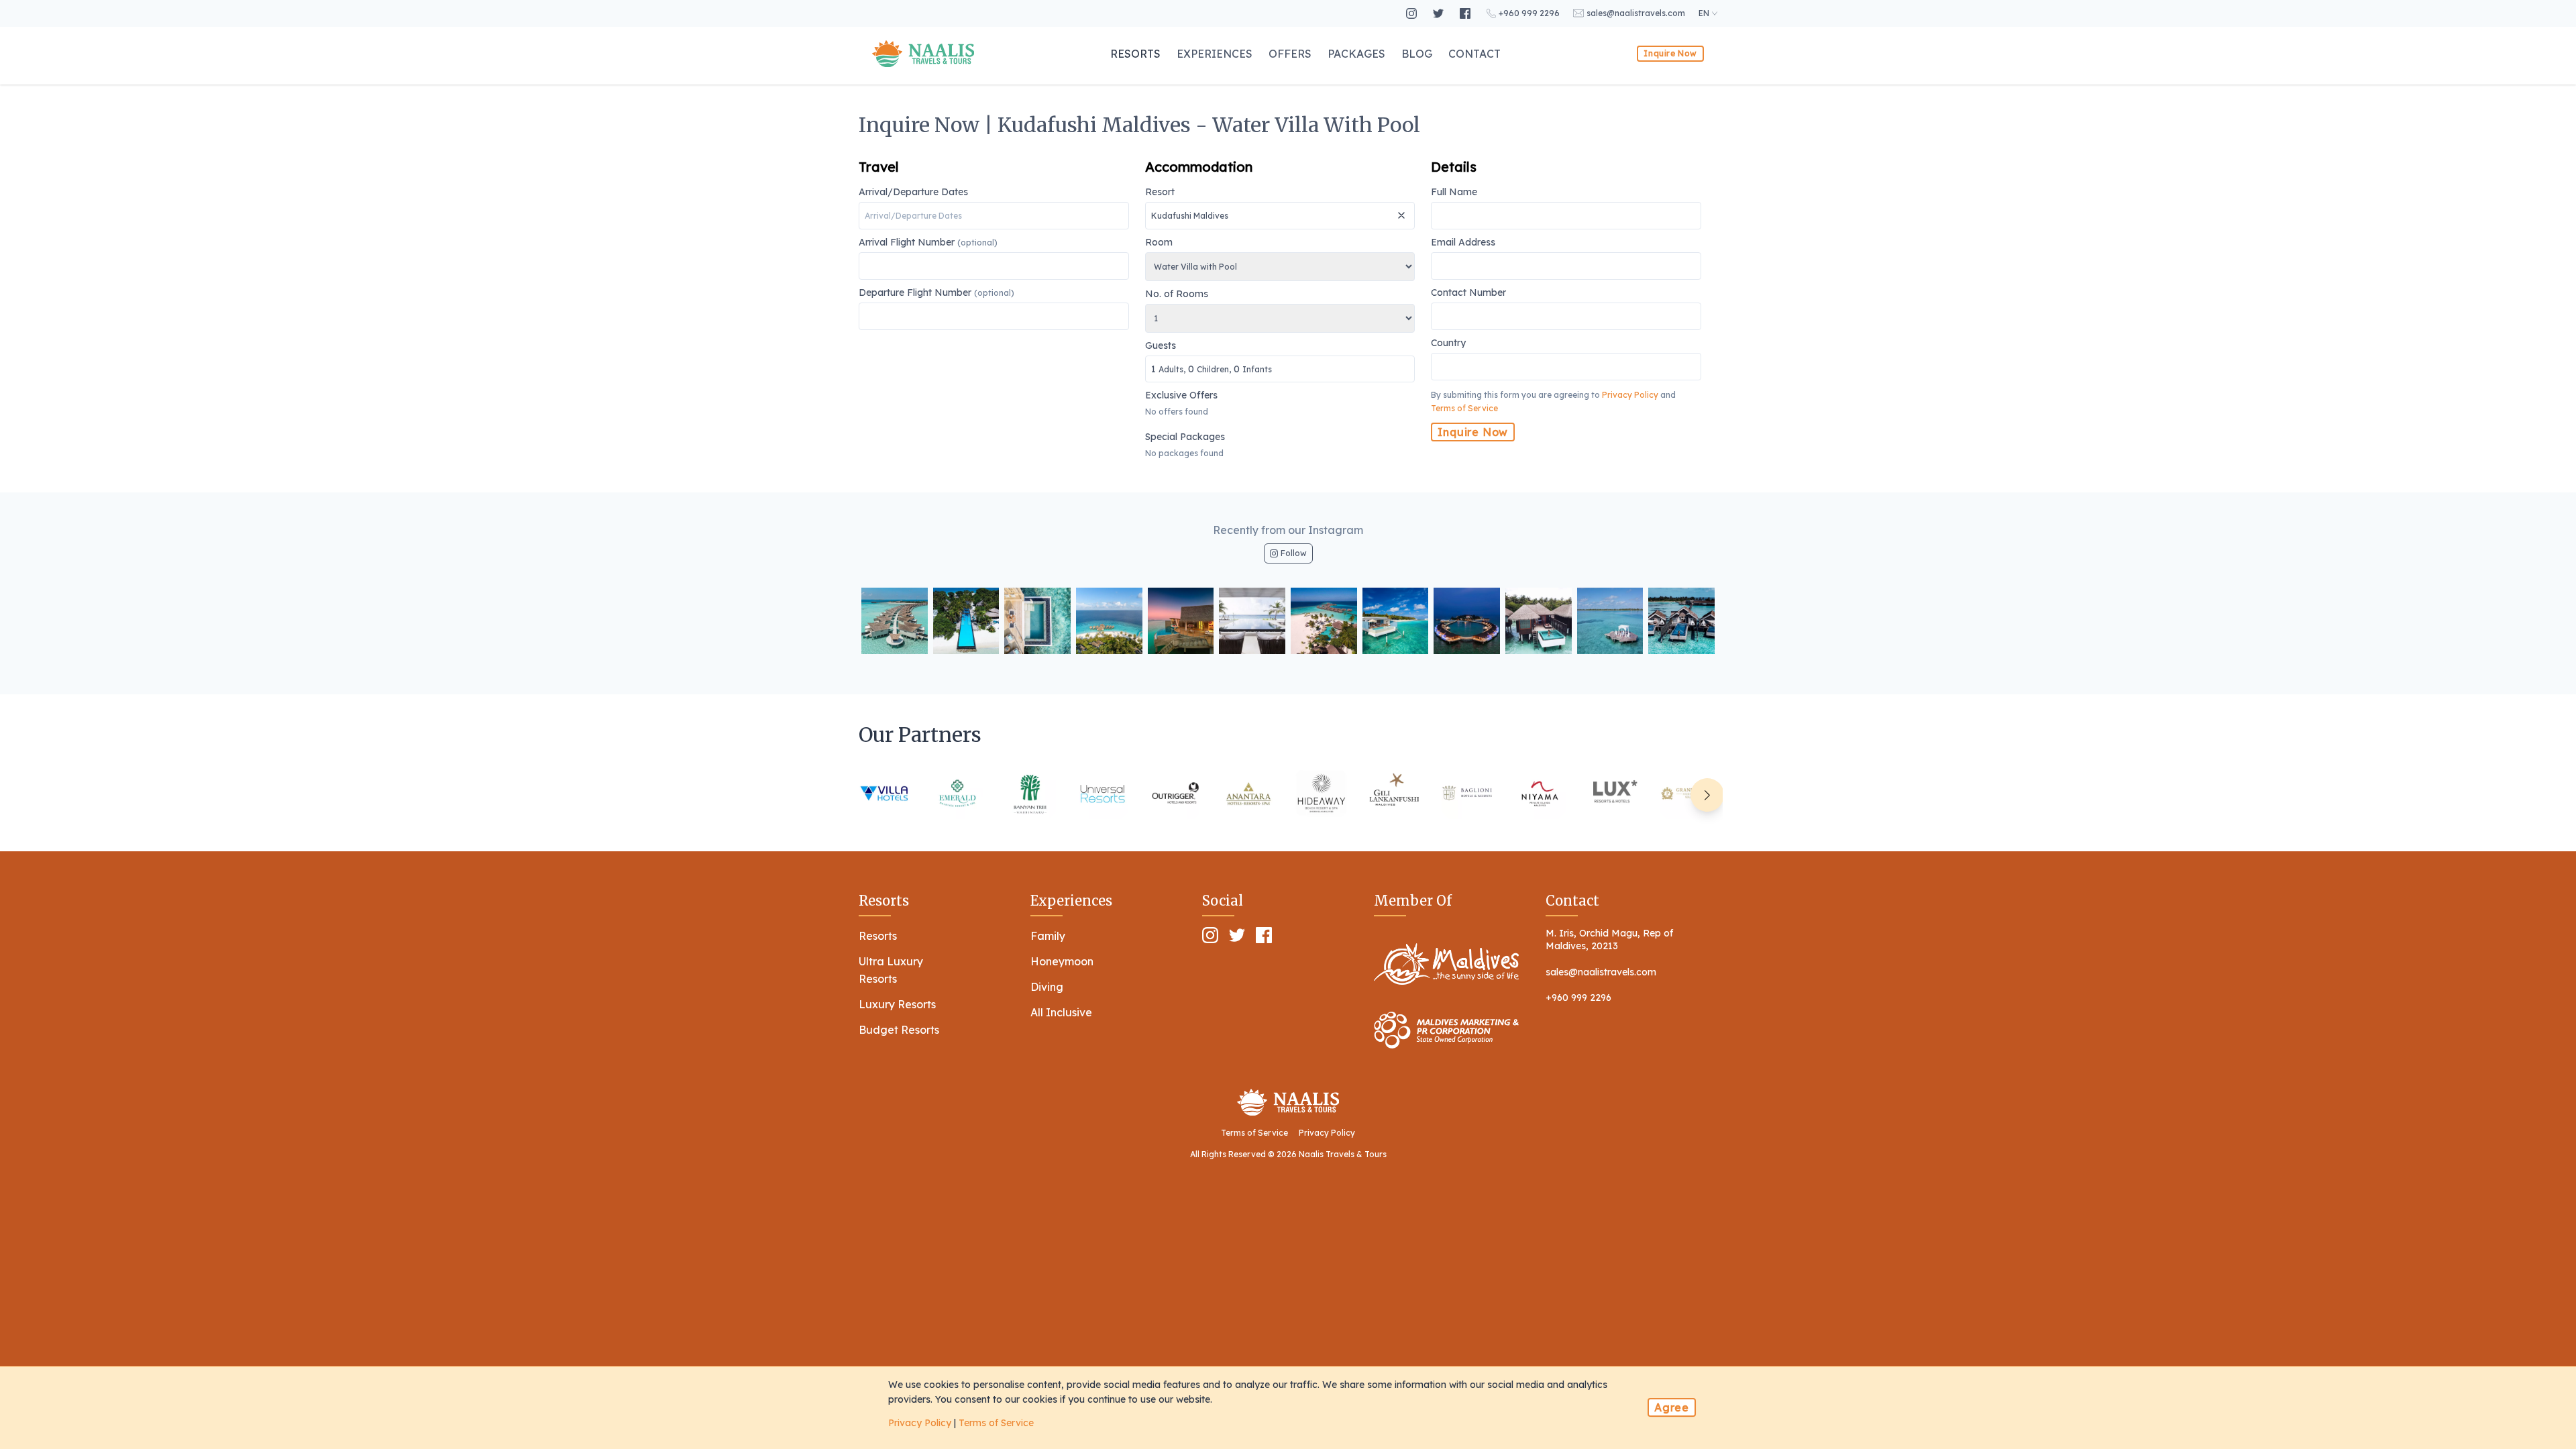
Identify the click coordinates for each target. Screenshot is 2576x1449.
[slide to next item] (1707, 795)
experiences (1215, 54)
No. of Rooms (1177, 294)
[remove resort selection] (1403, 210)
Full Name (1454, 193)
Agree (1672, 1407)
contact (1474, 54)
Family (1048, 936)
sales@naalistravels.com (1601, 972)
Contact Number (1468, 293)
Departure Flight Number (936, 293)
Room (1159, 243)
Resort (1160, 193)
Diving (1047, 987)
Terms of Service (1464, 408)
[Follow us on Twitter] (1440, 13)
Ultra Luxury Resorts (891, 970)
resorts (1135, 54)
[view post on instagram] (895, 621)
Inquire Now (1670, 53)
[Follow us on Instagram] (1413, 13)
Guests (1209, 358)
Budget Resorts (899, 1030)
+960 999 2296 (1578, 998)
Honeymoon (1062, 961)
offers (1290, 54)
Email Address (1463, 243)
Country (1448, 343)
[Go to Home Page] (923, 54)
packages (1356, 54)
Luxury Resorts (897, 1004)
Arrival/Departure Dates (913, 193)
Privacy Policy (1630, 395)
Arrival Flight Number (928, 243)
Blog (1417, 54)
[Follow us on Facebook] (1466, 13)
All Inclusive (1061, 1012)
